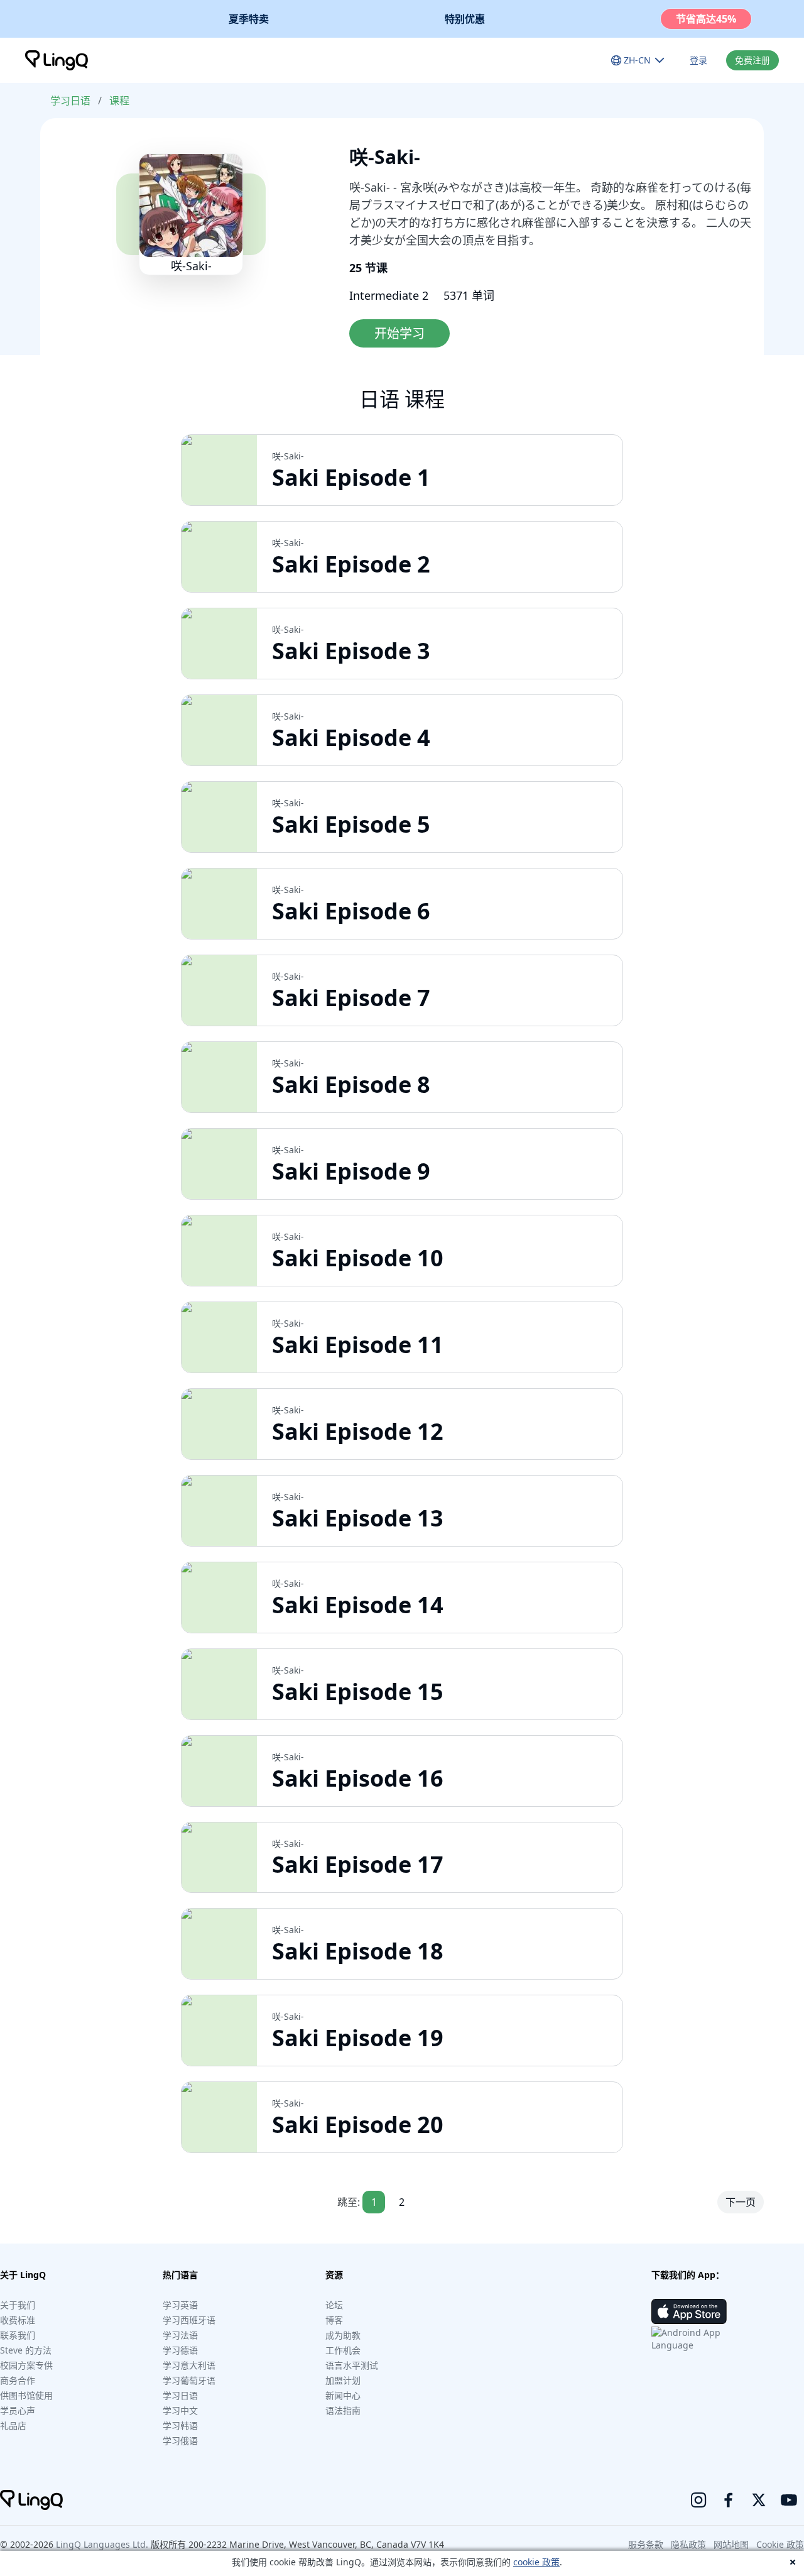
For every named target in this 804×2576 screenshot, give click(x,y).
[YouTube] (789, 2500)
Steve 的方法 (26, 2350)
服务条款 (646, 2544)
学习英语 (180, 2305)
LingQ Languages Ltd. (102, 2544)
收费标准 (18, 2320)
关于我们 (18, 2305)
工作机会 (343, 2350)
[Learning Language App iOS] (689, 2311)
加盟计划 (343, 2380)
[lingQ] (57, 60)
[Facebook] (729, 2500)
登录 (698, 60)
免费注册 (752, 60)
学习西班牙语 (189, 2320)
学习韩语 (180, 2425)
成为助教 (343, 2335)
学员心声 (18, 2410)
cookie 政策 (536, 2562)
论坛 (334, 2305)
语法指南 (343, 2410)
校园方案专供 (26, 2365)
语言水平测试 (352, 2365)
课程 (119, 101)
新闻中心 (343, 2395)
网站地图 (731, 2544)
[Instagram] (698, 2500)
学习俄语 (180, 2441)
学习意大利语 (189, 2365)
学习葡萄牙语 (189, 2380)
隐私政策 (688, 2544)
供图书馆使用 (26, 2395)
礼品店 (13, 2425)
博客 (334, 2320)
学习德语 (180, 2350)
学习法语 (180, 2335)
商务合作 (18, 2380)
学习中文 (180, 2410)
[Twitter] (759, 2500)
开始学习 (399, 333)
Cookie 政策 (780, 2544)
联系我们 (18, 2335)
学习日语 (70, 101)
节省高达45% (706, 19)
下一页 (741, 2202)
